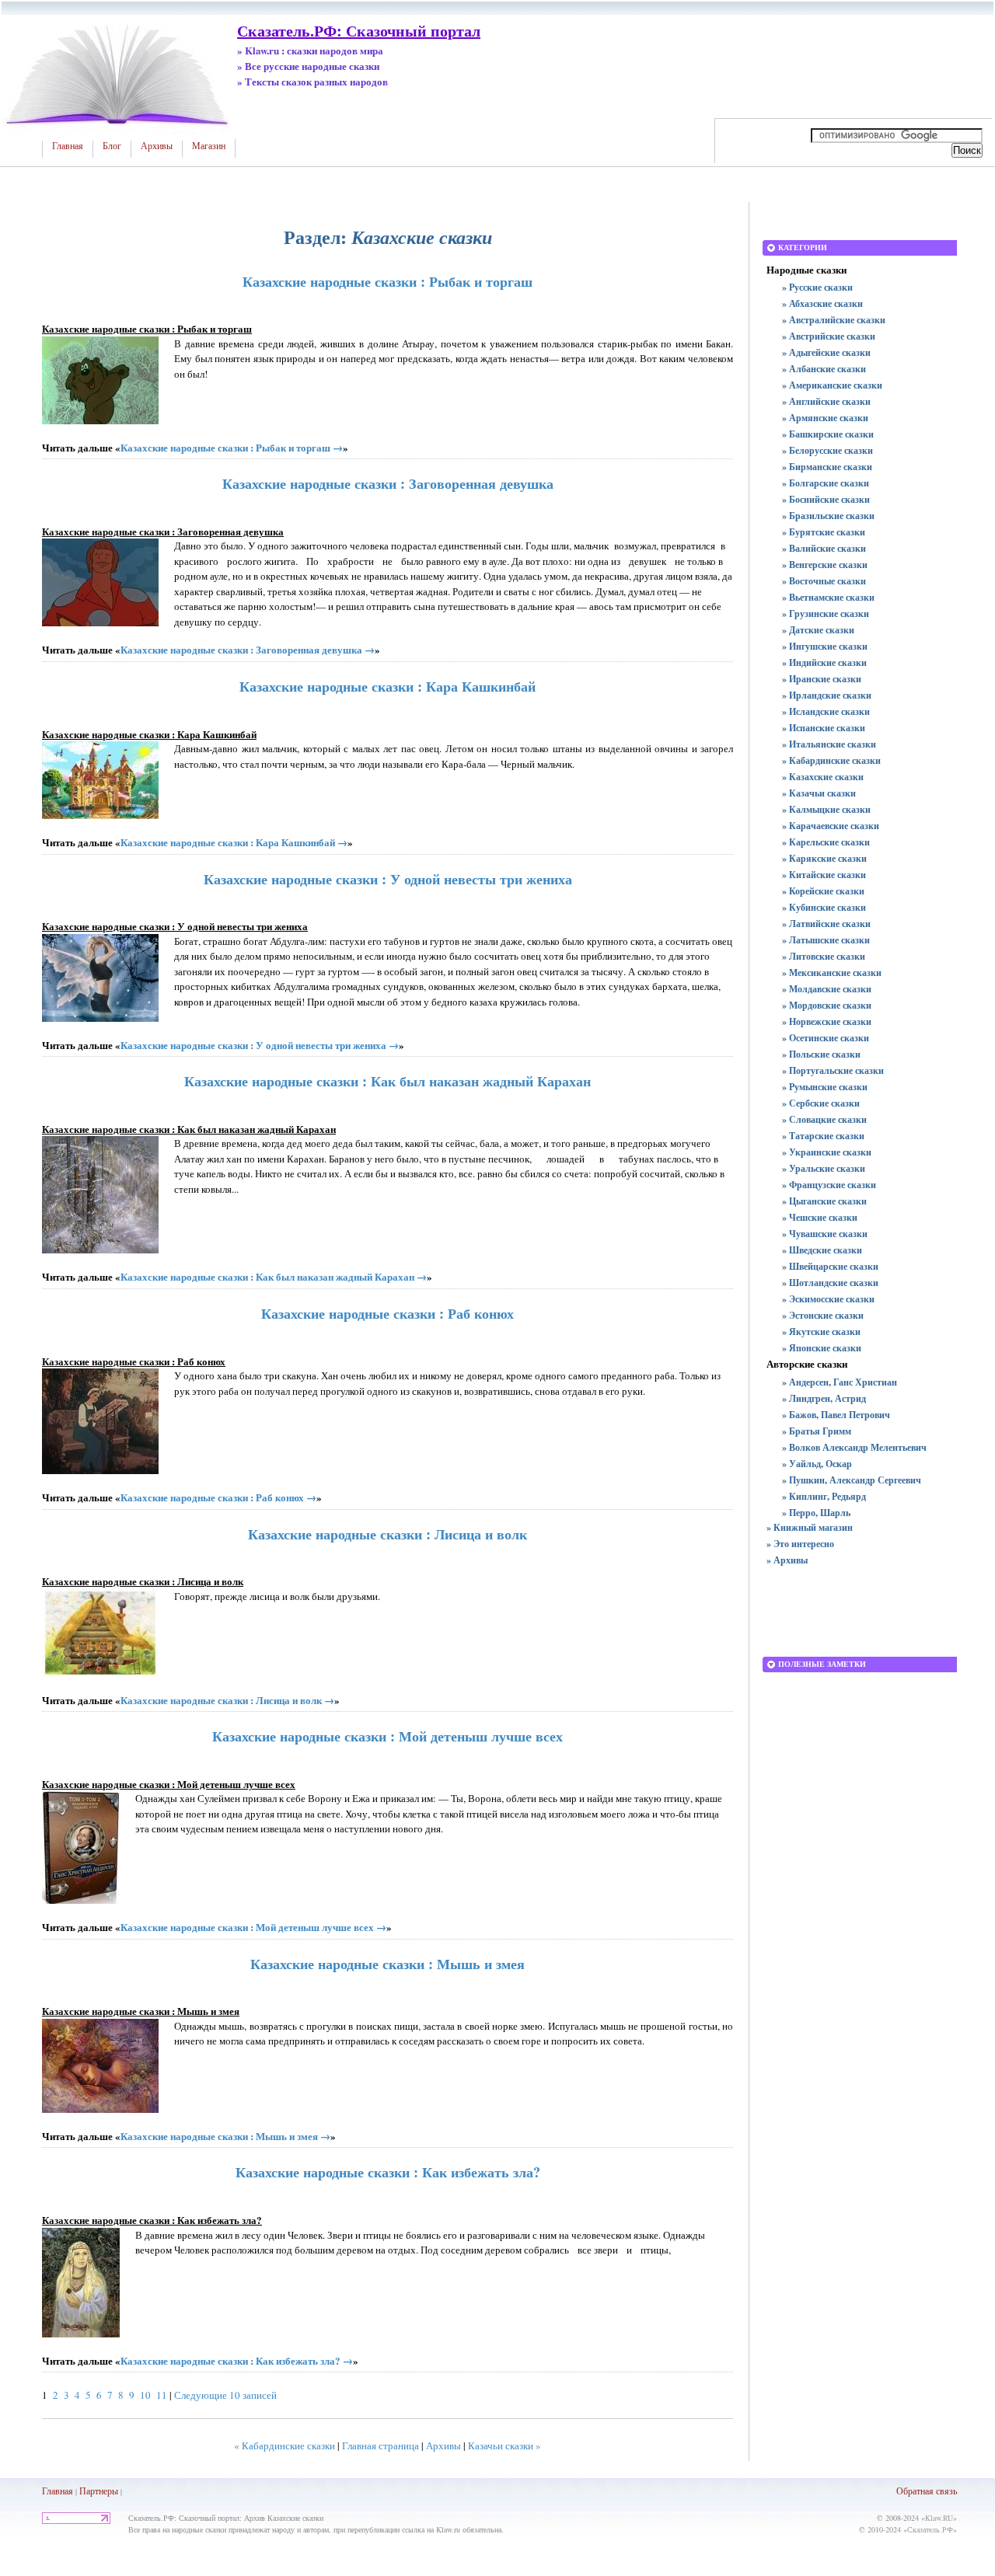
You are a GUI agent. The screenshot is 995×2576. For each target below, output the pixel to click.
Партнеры (99, 2491)
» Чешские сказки (820, 1217)
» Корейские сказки (823, 891)
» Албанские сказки (824, 369)
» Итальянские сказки (829, 744)
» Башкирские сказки (828, 434)
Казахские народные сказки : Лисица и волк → (227, 1700)
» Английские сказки (826, 401)
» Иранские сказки (822, 679)
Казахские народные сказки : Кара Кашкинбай (388, 686)
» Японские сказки (822, 1348)
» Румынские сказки (825, 1087)
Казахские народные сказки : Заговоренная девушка (388, 483)
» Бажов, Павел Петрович (836, 1415)
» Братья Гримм (817, 1431)
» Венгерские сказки (825, 565)
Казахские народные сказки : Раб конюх (388, 1313)
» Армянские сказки (825, 418)
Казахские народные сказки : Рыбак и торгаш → (232, 447)
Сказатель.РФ (930, 2529)
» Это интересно (800, 1544)
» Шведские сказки (822, 1250)
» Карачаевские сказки (831, 826)
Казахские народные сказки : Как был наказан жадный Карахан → (274, 1276)
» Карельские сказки (826, 842)
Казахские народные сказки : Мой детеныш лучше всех (388, 1736)
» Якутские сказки (821, 1332)
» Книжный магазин (810, 1527)
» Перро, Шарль (816, 1513)
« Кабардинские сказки (285, 2445)
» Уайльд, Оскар (817, 1464)
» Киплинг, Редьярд (824, 1496)
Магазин (209, 146)
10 (145, 2395)
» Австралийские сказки (834, 320)
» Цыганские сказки (824, 1201)
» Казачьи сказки (819, 793)
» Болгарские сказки (826, 483)
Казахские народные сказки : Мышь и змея (388, 1964)
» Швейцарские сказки (830, 1266)
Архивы (157, 146)
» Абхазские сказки (822, 303)
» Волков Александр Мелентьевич (854, 1447)
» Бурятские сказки (824, 532)
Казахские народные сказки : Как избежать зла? (388, 2172)
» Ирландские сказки (827, 695)
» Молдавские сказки (827, 989)
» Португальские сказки (833, 1070)
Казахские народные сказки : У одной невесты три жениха (388, 879)
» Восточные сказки (824, 581)
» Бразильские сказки (828, 516)
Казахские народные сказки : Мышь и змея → (225, 2136)
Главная (68, 146)
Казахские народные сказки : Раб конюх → (218, 1497)
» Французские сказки (829, 1185)
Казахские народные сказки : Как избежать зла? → (237, 2360)
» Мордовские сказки (827, 1005)
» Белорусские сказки (827, 450)
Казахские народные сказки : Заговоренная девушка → (248, 649)
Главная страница (381, 2445)
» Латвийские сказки (826, 924)
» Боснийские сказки (826, 499)
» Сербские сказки (821, 1103)
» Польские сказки (821, 1054)
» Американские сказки (832, 385)
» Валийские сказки (824, 548)
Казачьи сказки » (504, 2445)
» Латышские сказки (826, 940)
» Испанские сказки (824, 728)
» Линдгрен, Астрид (824, 1398)
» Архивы (787, 1560)
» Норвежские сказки (827, 1021)
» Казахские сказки (823, 777)
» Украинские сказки (827, 1152)
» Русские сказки (817, 287)
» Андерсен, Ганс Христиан (840, 1382)
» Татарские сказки (823, 1136)
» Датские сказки (818, 630)
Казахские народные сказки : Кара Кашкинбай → (234, 842)
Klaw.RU (939, 2518)
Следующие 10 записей (225, 2395)
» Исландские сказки (826, 711)
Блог (112, 146)
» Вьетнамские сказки (828, 597)
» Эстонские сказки (823, 1315)
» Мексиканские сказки (832, 973)
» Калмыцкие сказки (826, 809)
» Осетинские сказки (826, 1038)
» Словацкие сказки (824, 1119)
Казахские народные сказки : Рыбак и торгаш (388, 281)
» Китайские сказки (824, 875)
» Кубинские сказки (824, 907)
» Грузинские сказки (826, 613)
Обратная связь (927, 2491)
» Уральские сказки (824, 1168)
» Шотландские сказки (830, 1283)
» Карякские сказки (824, 858)
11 (162, 2395)
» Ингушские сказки (825, 646)
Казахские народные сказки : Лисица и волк (388, 1534)
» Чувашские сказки (825, 1234)
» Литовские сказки (824, 956)
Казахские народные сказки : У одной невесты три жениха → (260, 1045)
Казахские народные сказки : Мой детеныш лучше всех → (253, 1927)
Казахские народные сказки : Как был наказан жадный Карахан (388, 1081)
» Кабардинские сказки (831, 760)
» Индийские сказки (824, 662)
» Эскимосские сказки (828, 1299)
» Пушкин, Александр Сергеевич (852, 1480)
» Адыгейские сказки (826, 352)
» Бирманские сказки (827, 467)
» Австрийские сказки (829, 336)
